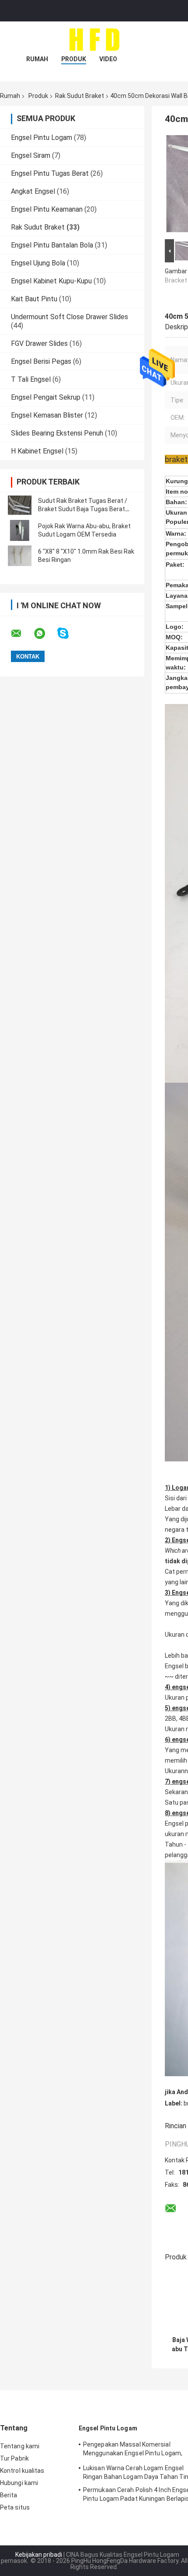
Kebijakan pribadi (39, 2555)
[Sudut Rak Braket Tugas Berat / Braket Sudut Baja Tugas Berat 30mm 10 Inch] (20, 505)
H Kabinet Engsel (37, 451)
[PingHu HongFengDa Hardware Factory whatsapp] (45, 634)
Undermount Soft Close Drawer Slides (70, 317)
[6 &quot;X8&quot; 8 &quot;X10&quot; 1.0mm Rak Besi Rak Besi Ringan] (20, 556)
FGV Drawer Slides (39, 343)
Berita (9, 2495)
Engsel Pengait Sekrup (46, 397)
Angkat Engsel (33, 191)
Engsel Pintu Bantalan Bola (52, 245)
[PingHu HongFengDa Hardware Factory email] (22, 634)
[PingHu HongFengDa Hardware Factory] (94, 39)
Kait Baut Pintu (34, 299)
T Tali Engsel (31, 379)
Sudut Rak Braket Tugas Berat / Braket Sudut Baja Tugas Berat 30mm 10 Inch (83, 509)
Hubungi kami (19, 2483)
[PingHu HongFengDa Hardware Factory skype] (68, 633)
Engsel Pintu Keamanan (47, 209)
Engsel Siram (31, 155)
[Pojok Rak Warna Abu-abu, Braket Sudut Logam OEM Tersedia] (20, 530)
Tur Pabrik (14, 2458)
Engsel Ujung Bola (38, 263)
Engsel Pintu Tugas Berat (50, 173)
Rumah (37, 59)
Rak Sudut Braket (80, 96)
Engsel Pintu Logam (42, 138)
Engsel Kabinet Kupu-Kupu (51, 281)
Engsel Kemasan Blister (47, 415)
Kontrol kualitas (22, 2471)
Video (108, 59)
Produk (74, 59)
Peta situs (15, 2507)
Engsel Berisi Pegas (41, 361)
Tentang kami (20, 2446)
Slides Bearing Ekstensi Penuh (57, 433)
